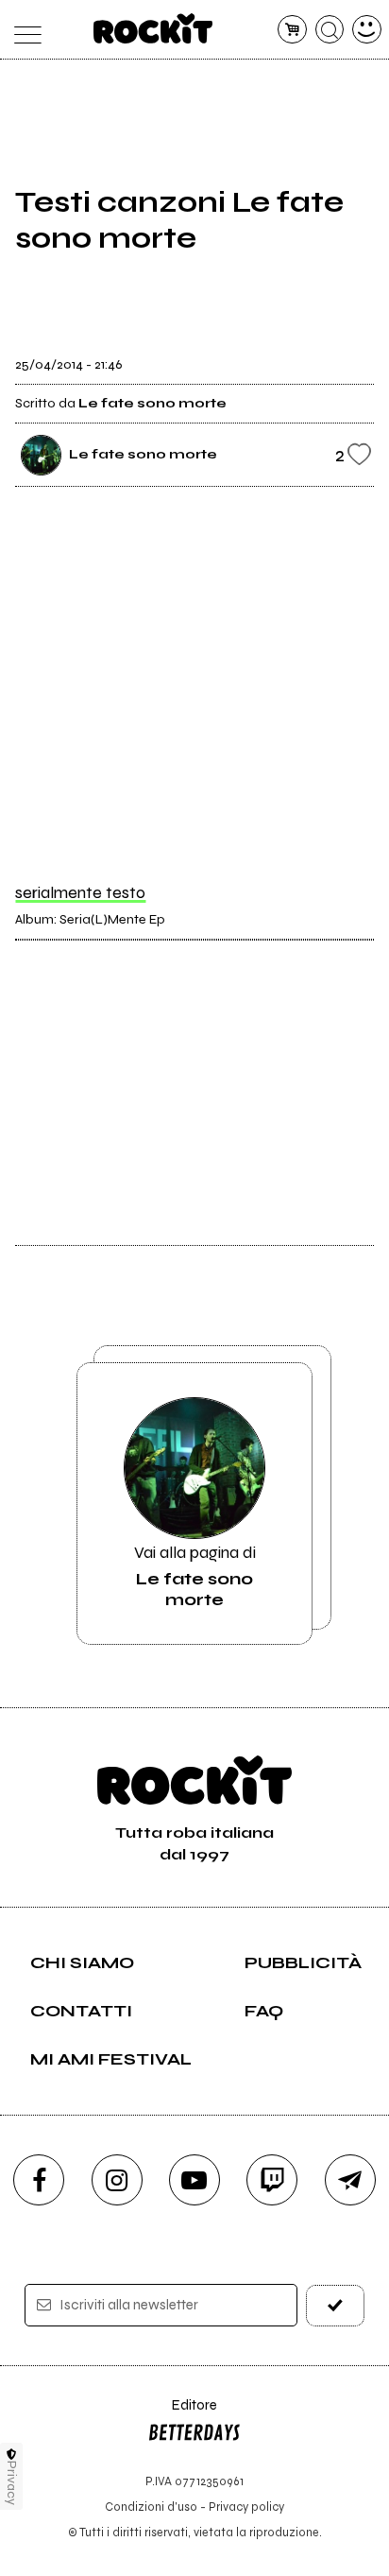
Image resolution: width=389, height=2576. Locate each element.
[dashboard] (367, 30)
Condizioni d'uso (151, 2507)
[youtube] (194, 2180)
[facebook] (39, 2180)
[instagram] (117, 2180)
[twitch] (272, 2180)
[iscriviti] (335, 2305)
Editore (182, 2414)
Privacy (12, 2483)
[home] (153, 28)
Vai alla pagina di (195, 1576)
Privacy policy (246, 2507)
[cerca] (330, 30)
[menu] (22, 30)
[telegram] (350, 2180)
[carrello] (292, 30)
